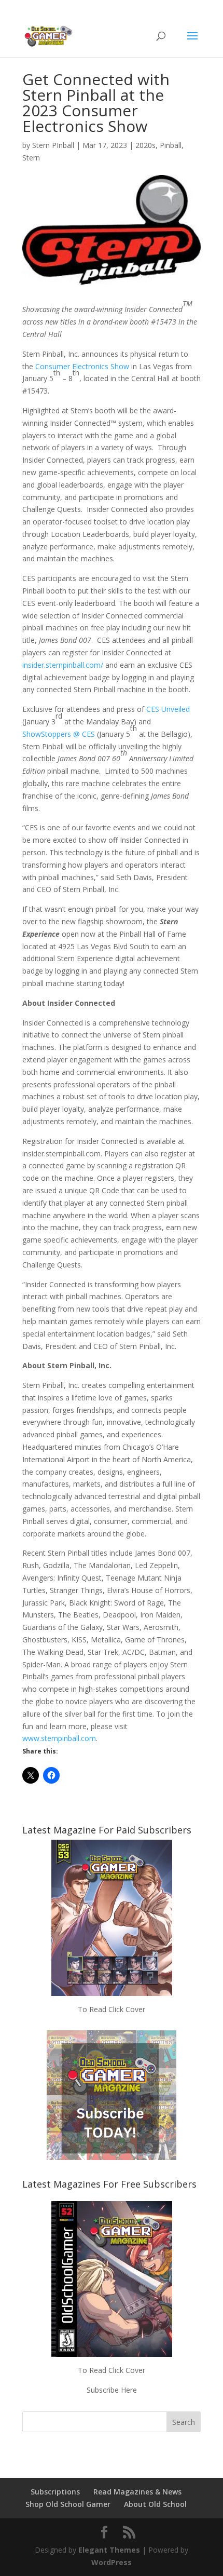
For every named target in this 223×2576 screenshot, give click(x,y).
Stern (31, 158)
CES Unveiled (168, 709)
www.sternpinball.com (59, 1738)
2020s (145, 145)
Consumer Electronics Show (82, 366)
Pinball (171, 145)
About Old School (155, 2504)
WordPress (112, 2562)
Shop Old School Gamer (68, 2504)
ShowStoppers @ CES (59, 734)
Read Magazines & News (137, 2492)
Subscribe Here (112, 2390)
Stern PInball (53, 145)
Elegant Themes (109, 2550)
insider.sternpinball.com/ (63, 665)
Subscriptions (55, 2492)
